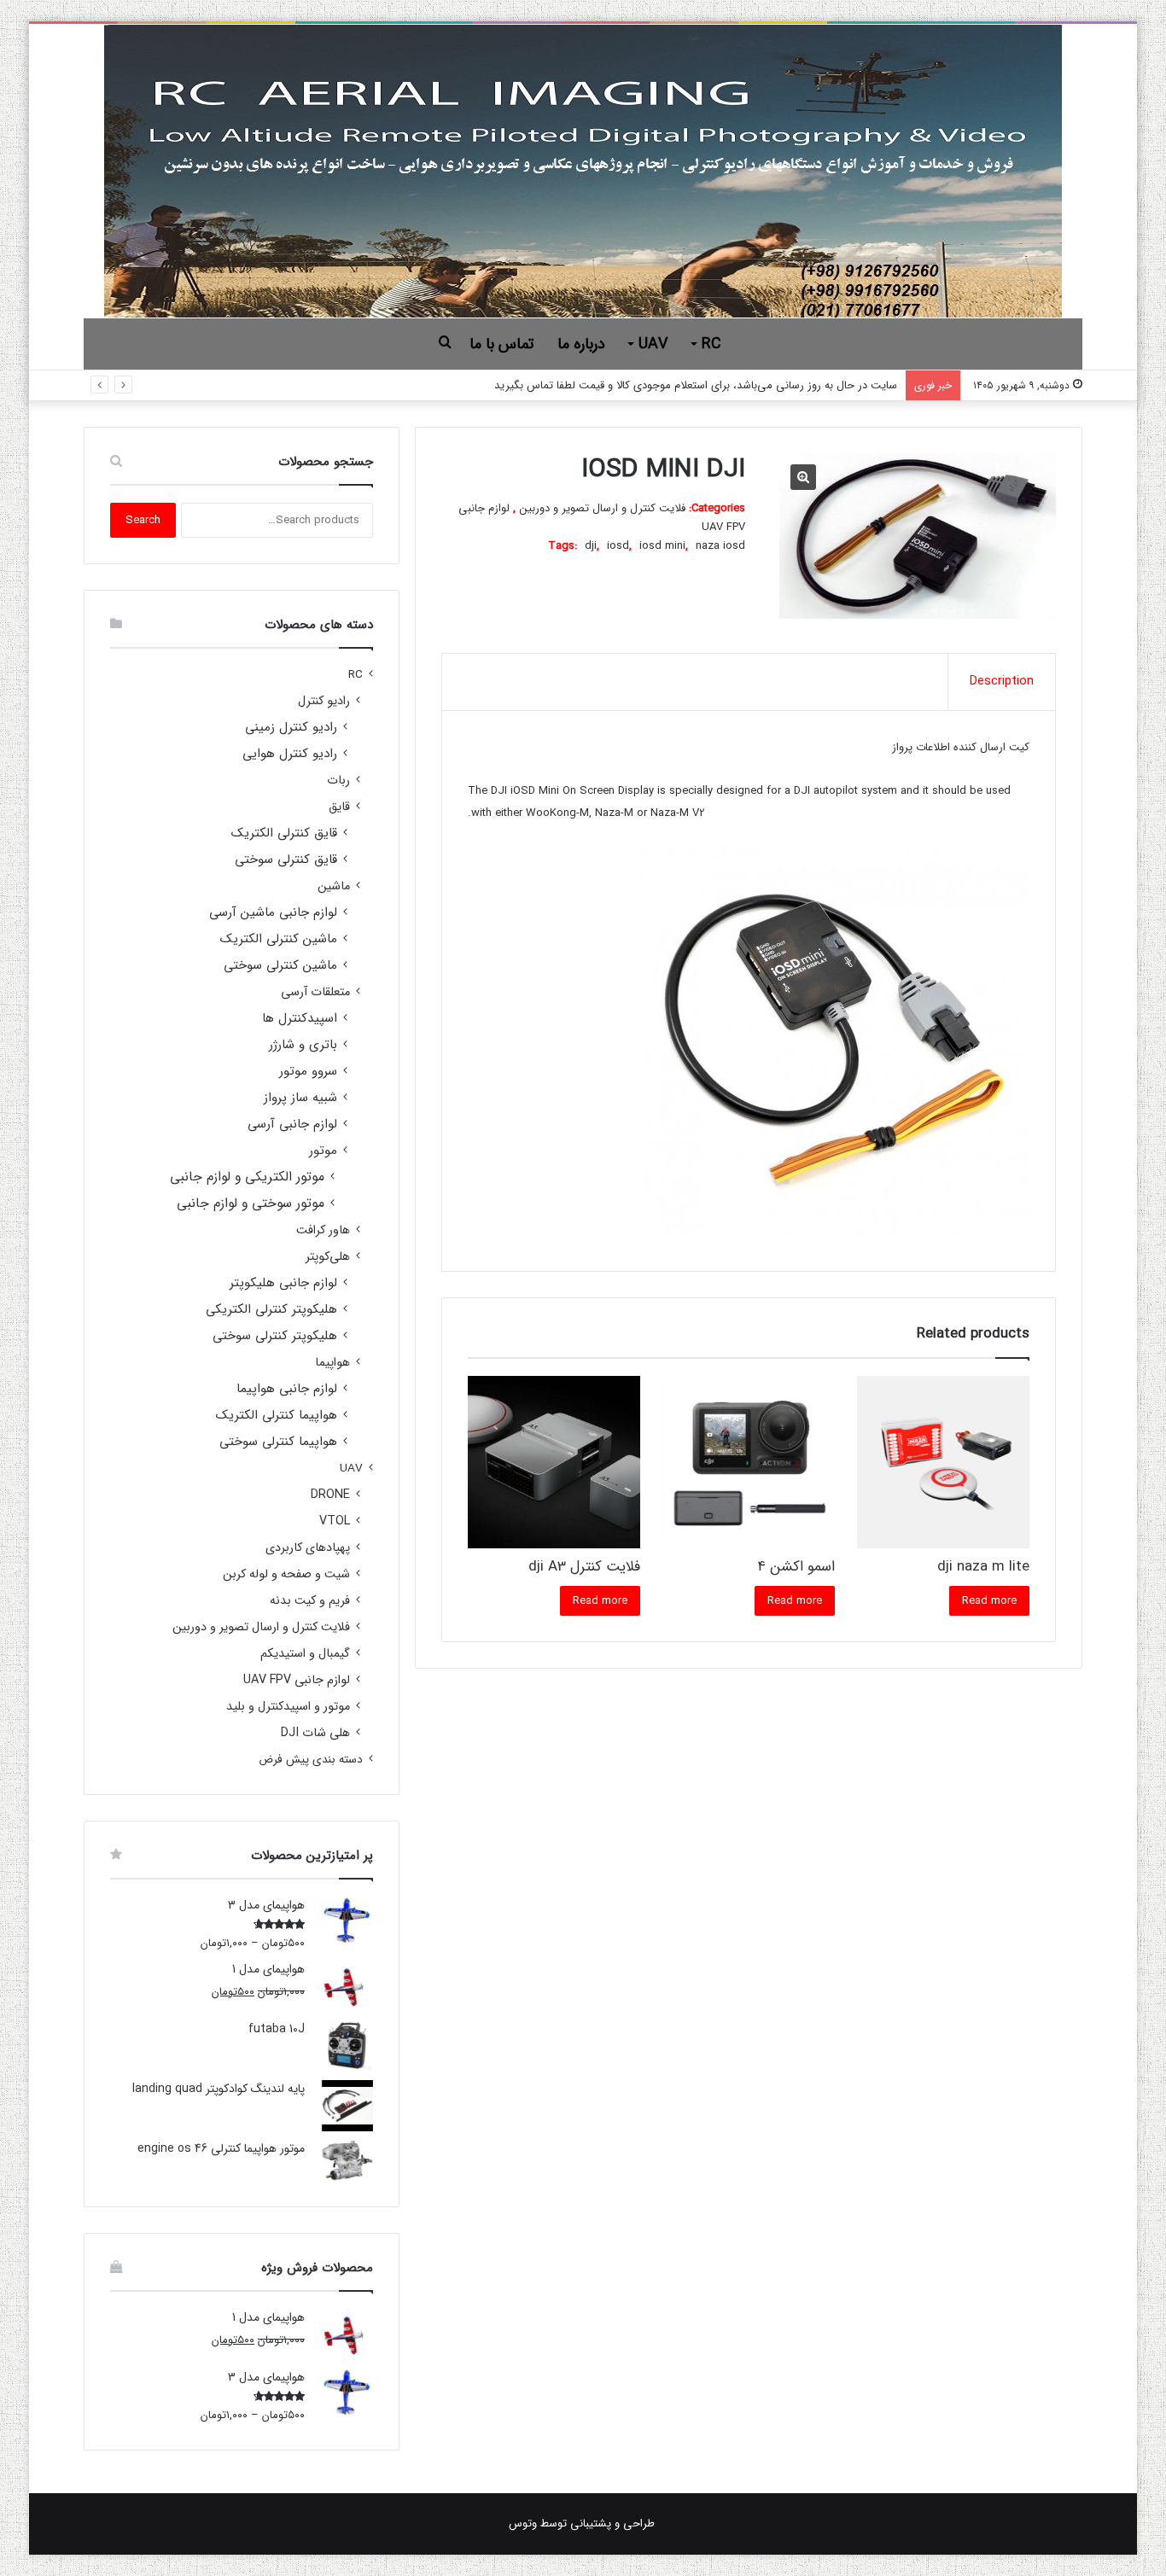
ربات (338, 781)
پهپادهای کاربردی (308, 1548)
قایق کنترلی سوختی (286, 860)
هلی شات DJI (315, 1733)
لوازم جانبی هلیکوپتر (283, 1283)
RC (711, 344)
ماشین (334, 886)
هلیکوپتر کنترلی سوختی (275, 1336)
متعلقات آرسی (315, 992)
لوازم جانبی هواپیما (287, 1389)
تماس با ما (501, 344)
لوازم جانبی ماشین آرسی (273, 913)
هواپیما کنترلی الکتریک (277, 1416)
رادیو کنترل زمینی (291, 728)
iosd (618, 546)
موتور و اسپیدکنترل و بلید (288, 1707)
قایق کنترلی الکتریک (284, 833)
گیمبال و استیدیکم (305, 1654)
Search (143, 520)
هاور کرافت (323, 1230)
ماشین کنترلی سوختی (280, 966)
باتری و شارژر (303, 1045)
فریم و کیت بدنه (310, 1601)
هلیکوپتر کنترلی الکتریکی (271, 1310)
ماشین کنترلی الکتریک (279, 939)
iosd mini (662, 546)
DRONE (330, 1495)
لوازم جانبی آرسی (292, 1125)
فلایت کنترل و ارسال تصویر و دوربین (603, 508)
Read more (989, 1601)
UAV (653, 344)
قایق (339, 807)
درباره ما (581, 344)
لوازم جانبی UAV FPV (297, 1680)
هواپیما (332, 1363)
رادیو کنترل (324, 701)
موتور (323, 1151)
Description (1002, 681)
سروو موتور (308, 1072)
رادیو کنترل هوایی (290, 754)
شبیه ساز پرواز (300, 1098)
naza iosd (720, 546)
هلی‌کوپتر (328, 1257)
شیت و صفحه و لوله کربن (286, 1574)
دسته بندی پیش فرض (311, 1760)
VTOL (335, 1521)
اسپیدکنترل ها (300, 1019)
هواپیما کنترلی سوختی (278, 1442)
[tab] (1001, 682)
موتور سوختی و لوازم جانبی (251, 1204)
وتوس (523, 2524)
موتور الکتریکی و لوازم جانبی (247, 1177)
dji (591, 546)
